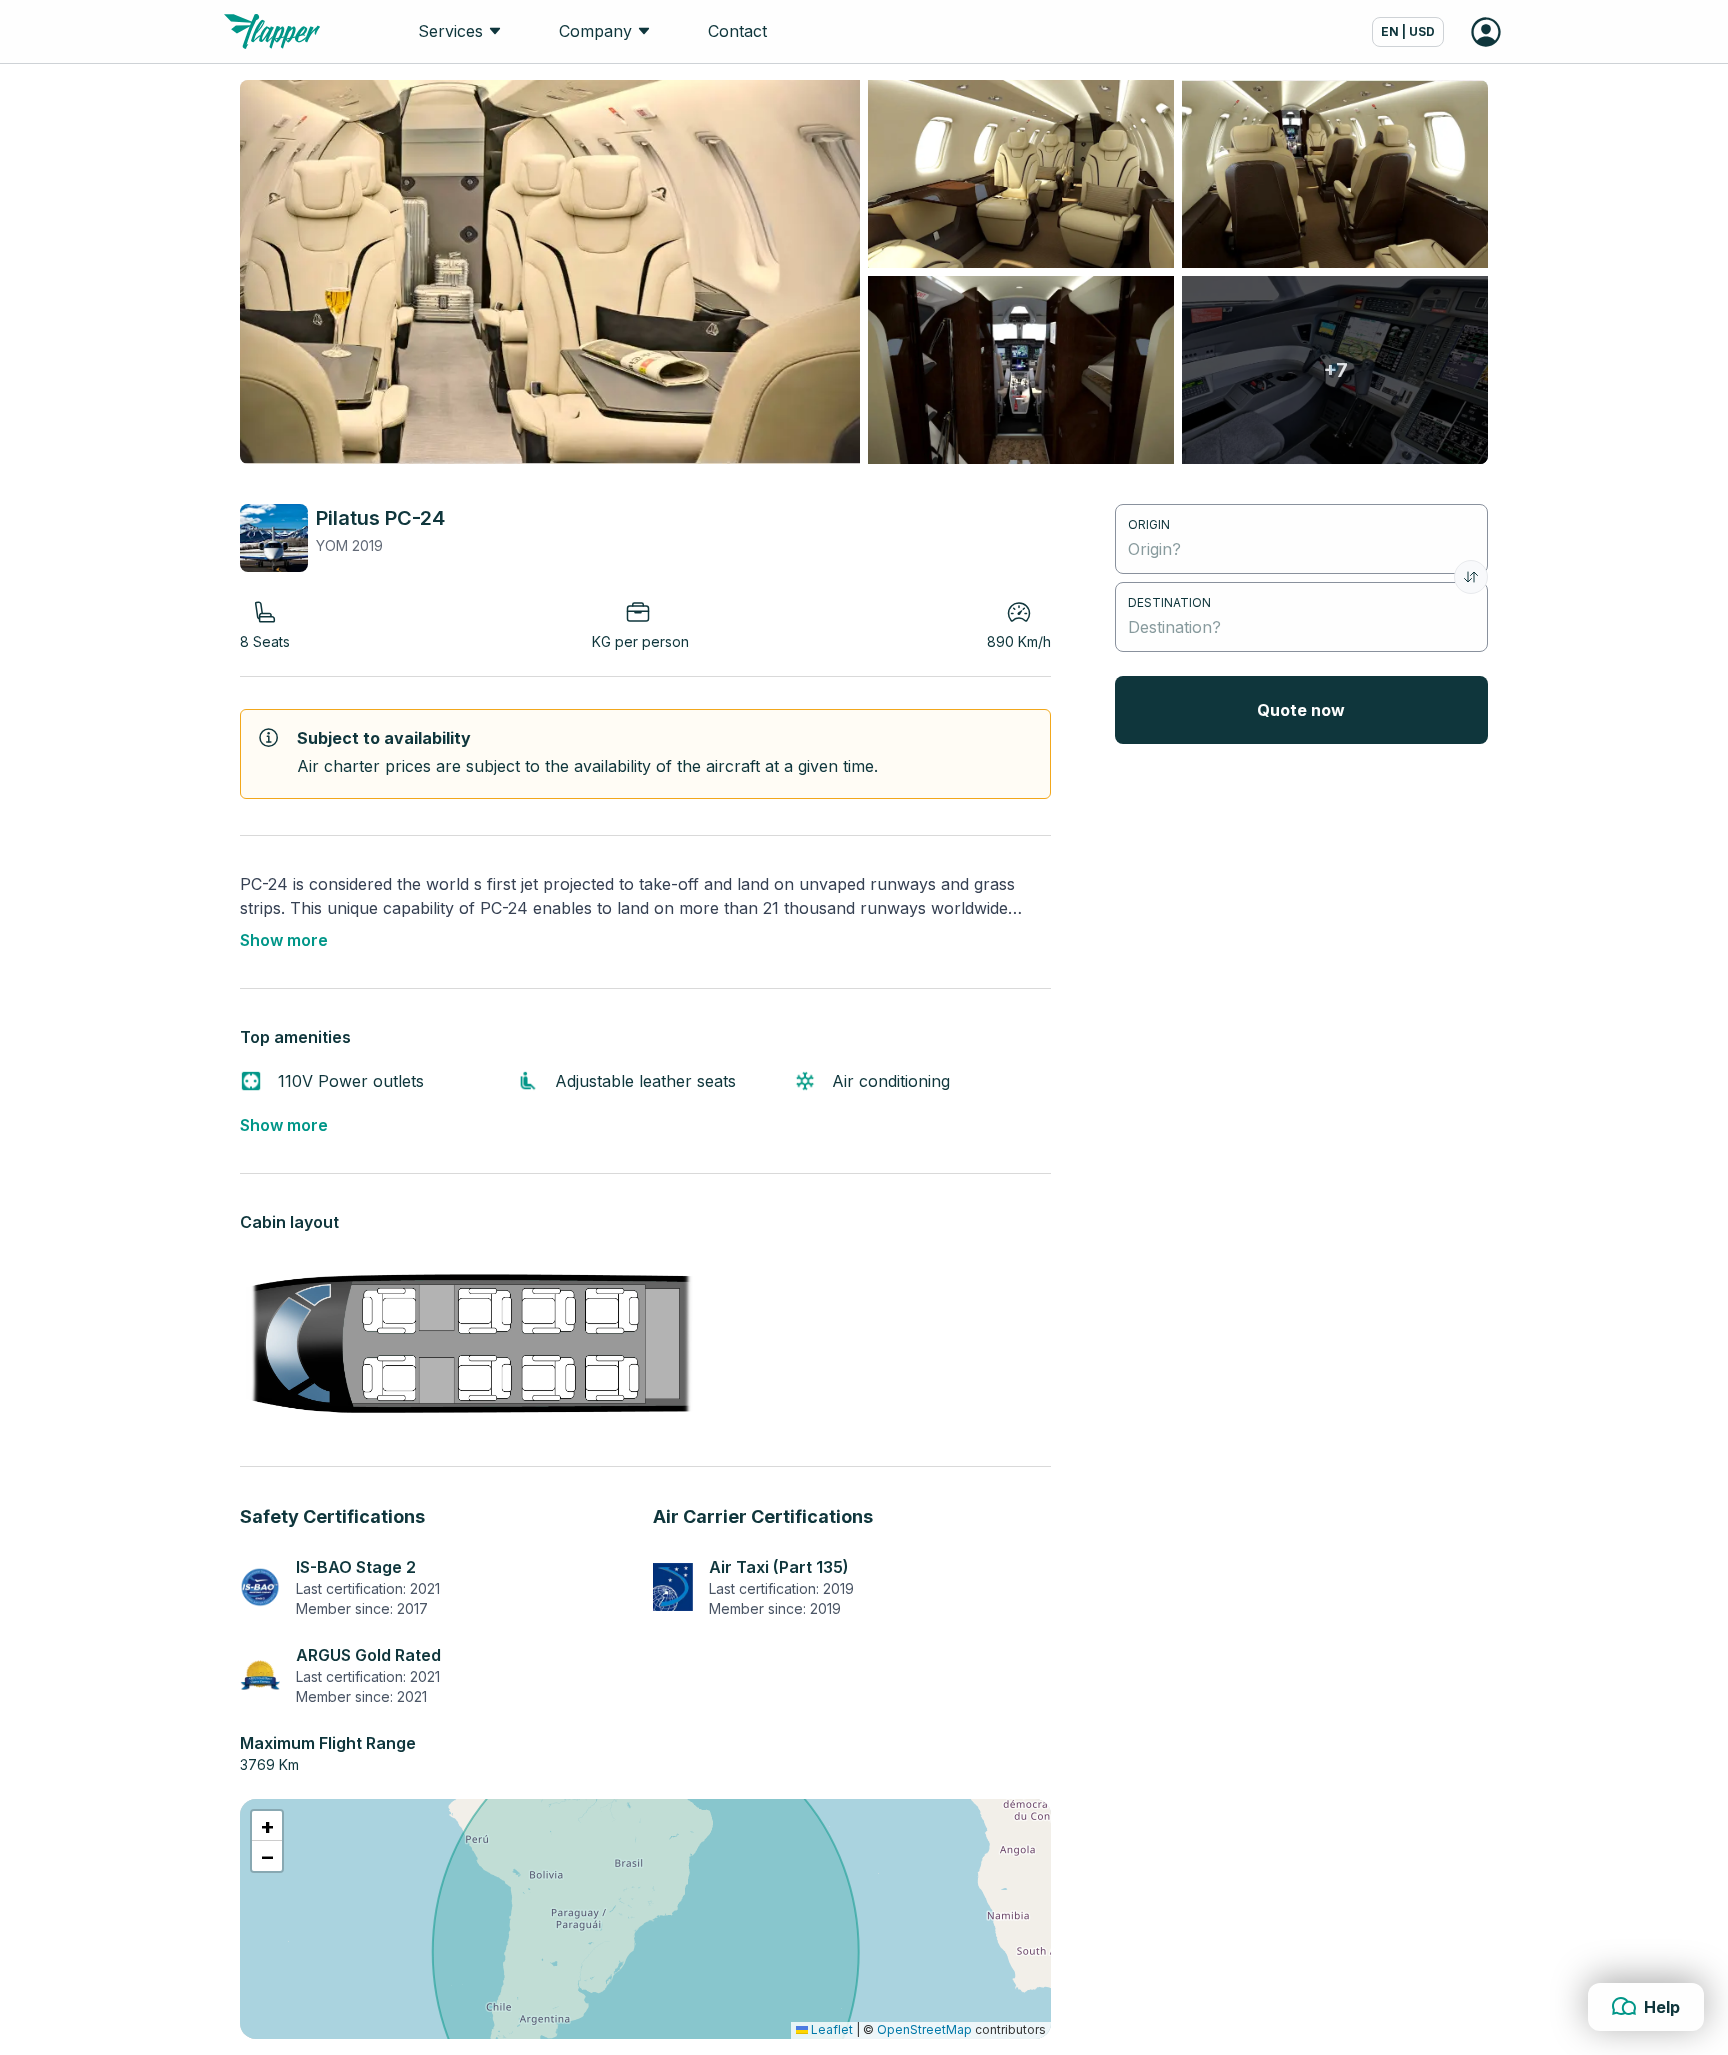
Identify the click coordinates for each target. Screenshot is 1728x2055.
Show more (284, 940)
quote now (1301, 710)
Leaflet (830, 2029)
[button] (267, 1826)
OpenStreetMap (924, 2029)
